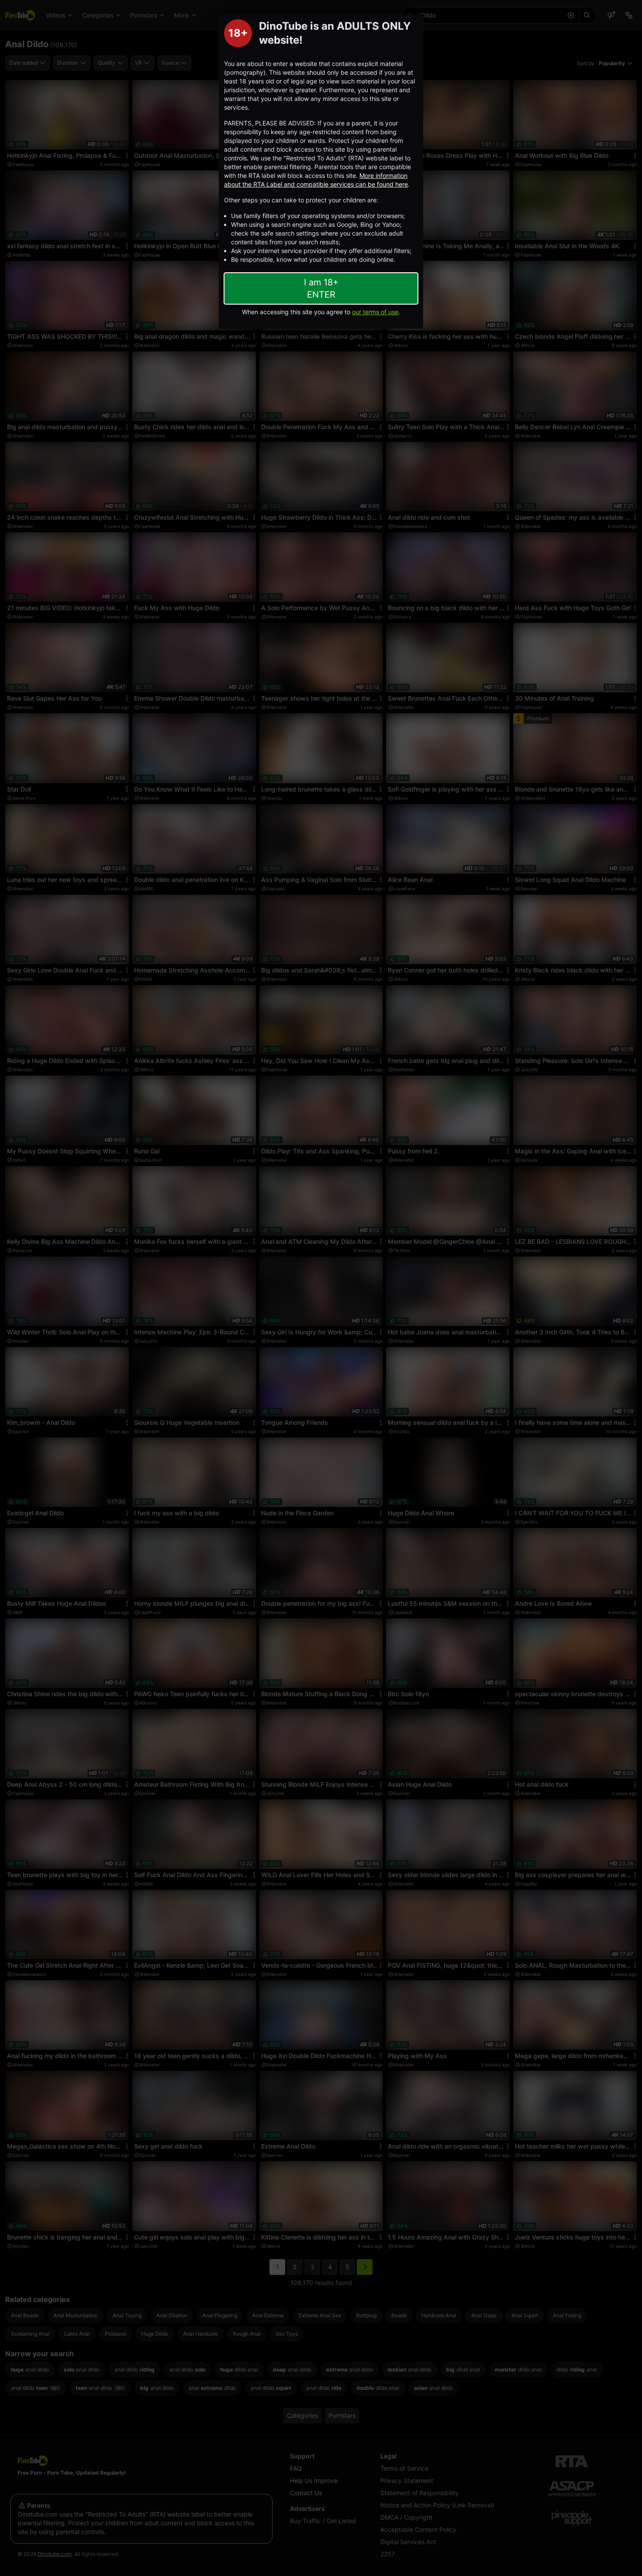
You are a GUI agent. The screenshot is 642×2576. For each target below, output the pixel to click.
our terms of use (375, 312)
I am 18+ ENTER (321, 288)
